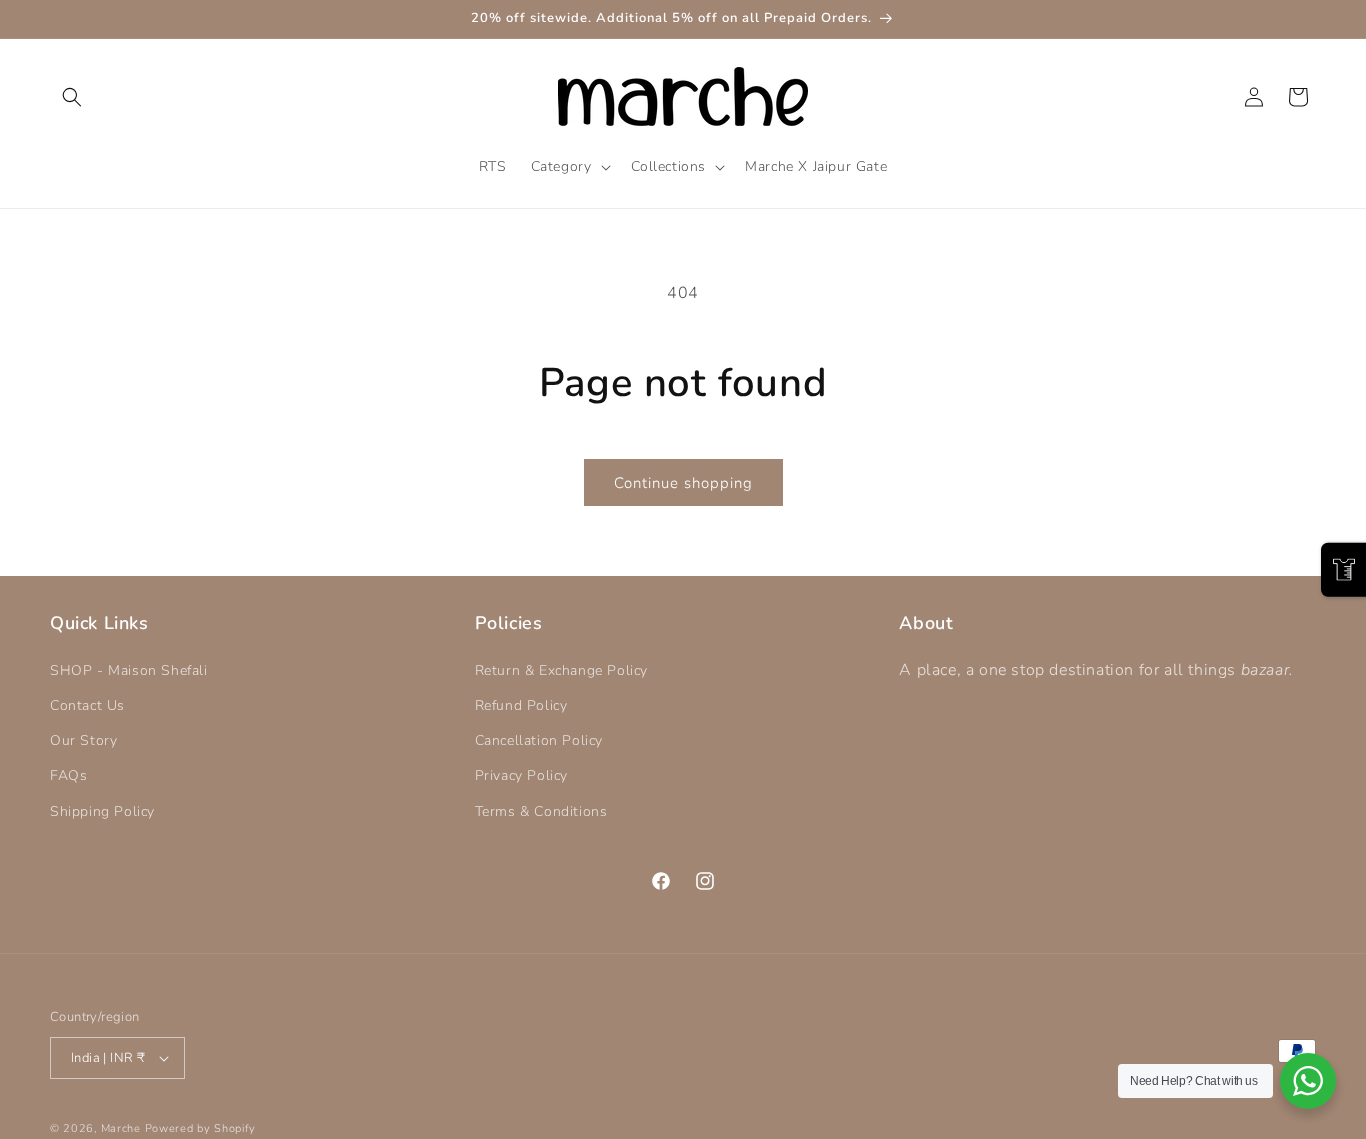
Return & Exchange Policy (561, 670)
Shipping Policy (102, 811)
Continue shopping (683, 483)
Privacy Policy (521, 775)
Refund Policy (521, 705)
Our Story (83, 740)
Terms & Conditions (541, 811)
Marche (121, 1128)
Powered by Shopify (201, 1128)
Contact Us (87, 705)
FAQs (68, 775)
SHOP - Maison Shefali (129, 670)
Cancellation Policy (539, 740)
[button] (72, 97)
